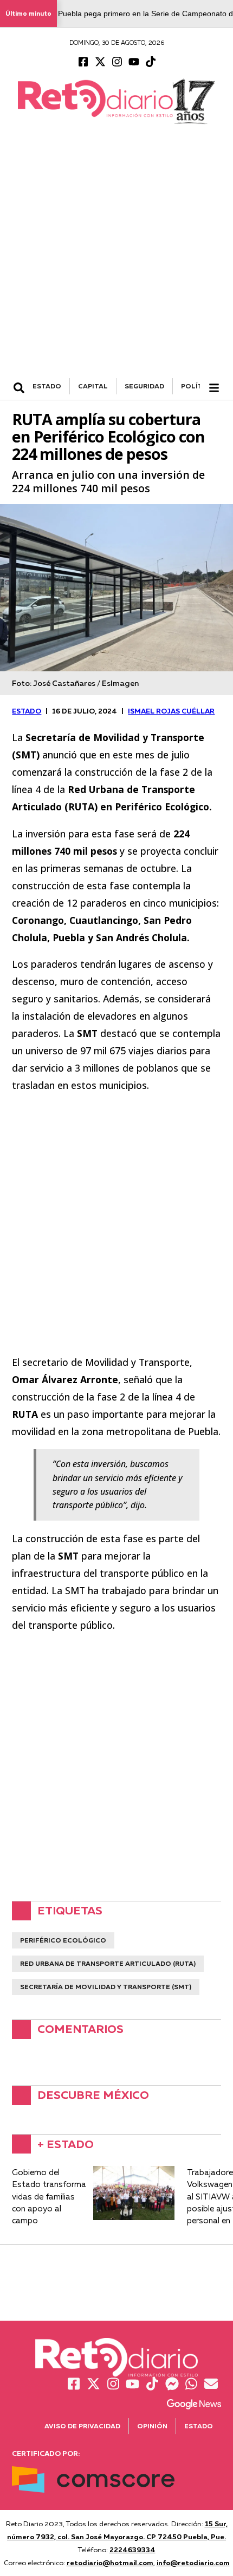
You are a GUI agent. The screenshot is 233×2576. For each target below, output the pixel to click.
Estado (199, 2426)
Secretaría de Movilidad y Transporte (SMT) (106, 1987)
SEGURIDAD (144, 386)
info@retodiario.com (193, 2562)
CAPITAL (93, 386)
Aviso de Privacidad (82, 2426)
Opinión (152, 2426)
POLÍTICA (198, 386)
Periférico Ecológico (63, 1940)
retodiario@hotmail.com (110, 2562)
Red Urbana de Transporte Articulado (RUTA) (108, 1963)
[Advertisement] (116, 256)
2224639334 (132, 2549)
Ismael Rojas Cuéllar (171, 711)
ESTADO (47, 386)
